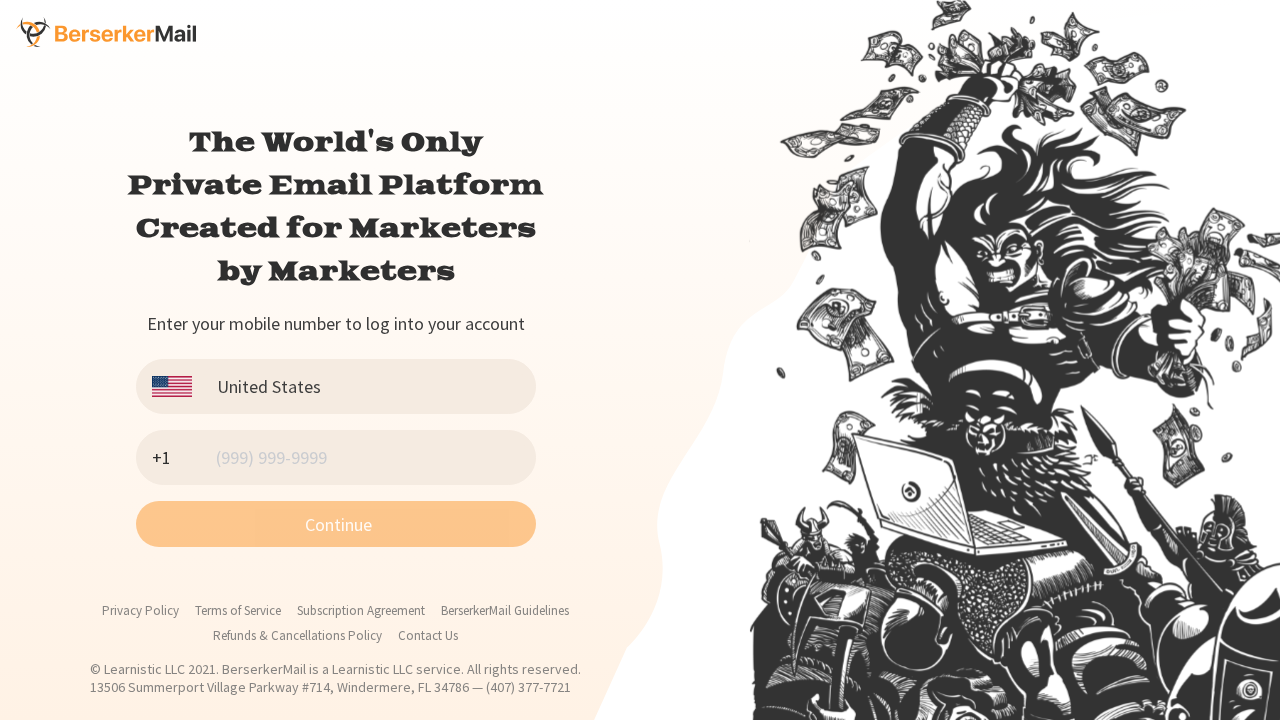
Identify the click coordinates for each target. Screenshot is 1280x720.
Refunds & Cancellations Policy (297, 635)
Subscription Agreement (361, 610)
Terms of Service (238, 610)
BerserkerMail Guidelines (505, 610)
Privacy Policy (140, 610)
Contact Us (428, 635)
